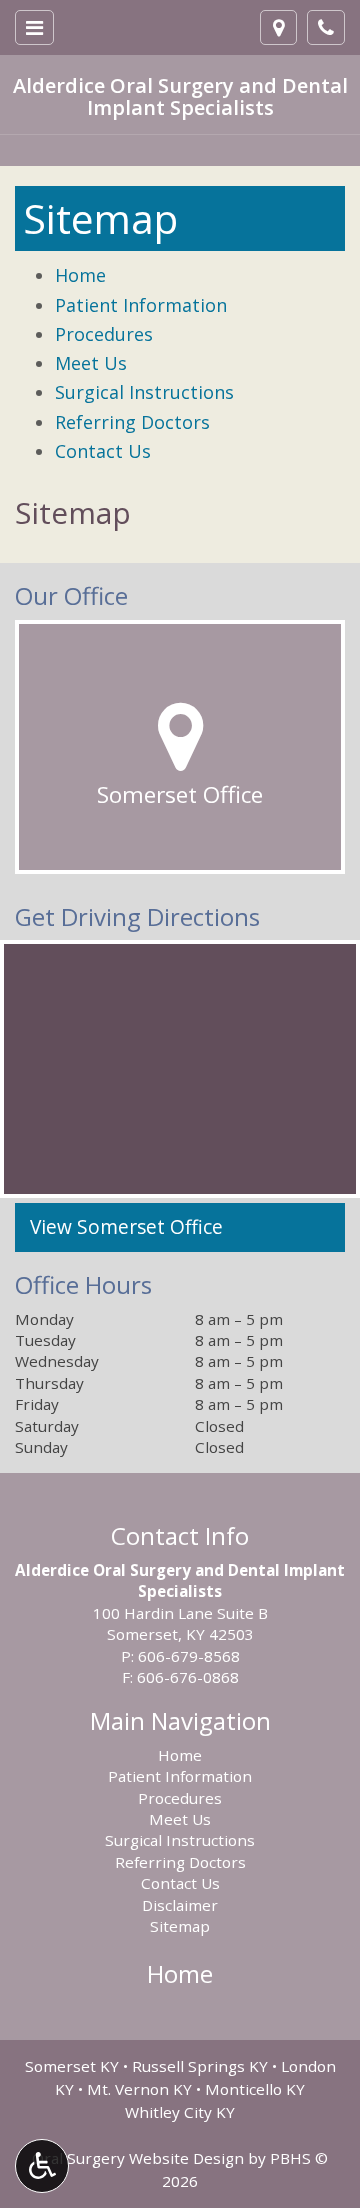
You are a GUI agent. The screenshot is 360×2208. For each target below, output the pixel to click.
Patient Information (141, 305)
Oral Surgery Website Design (138, 2158)
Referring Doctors (132, 422)
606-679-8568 (189, 1656)
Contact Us (103, 451)
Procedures (104, 334)
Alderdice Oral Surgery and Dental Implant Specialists (180, 96)
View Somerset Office (126, 1227)
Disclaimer (180, 1905)
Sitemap (73, 512)
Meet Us (91, 363)
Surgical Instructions (144, 392)
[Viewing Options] (42, 2166)
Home (80, 275)
